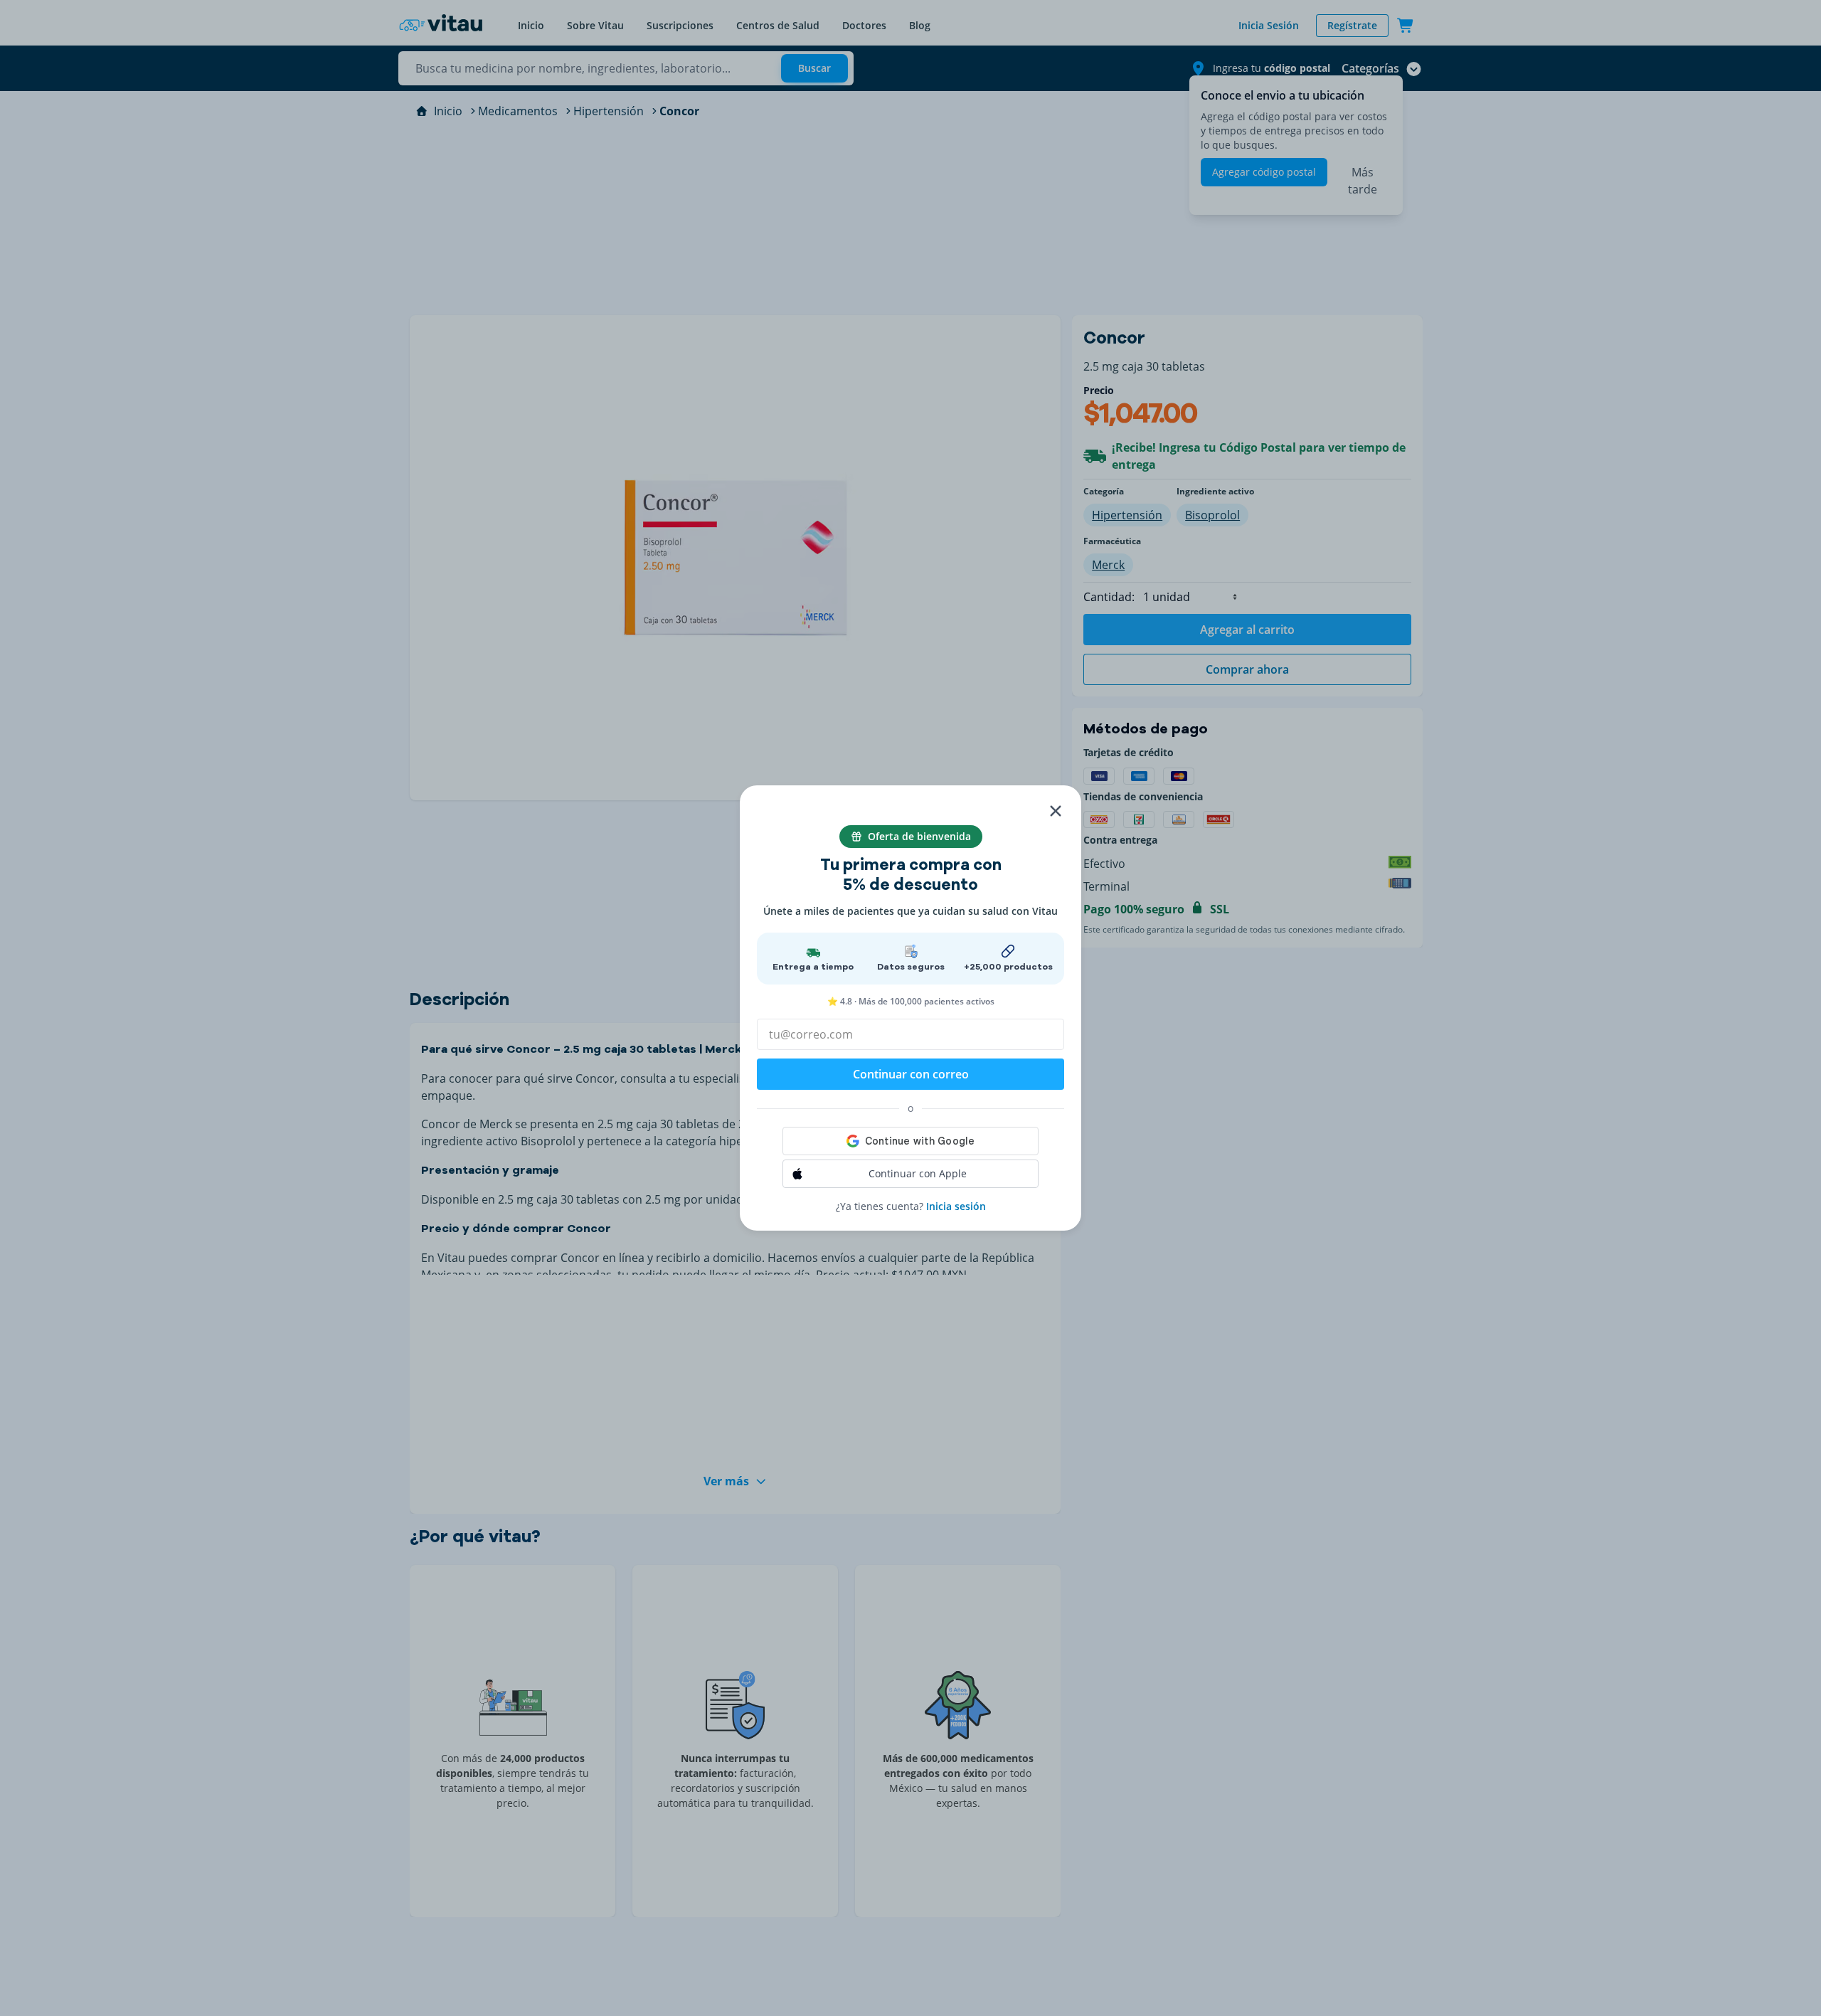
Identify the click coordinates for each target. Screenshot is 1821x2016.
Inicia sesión (956, 1206)
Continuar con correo (911, 1074)
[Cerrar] (1056, 811)
